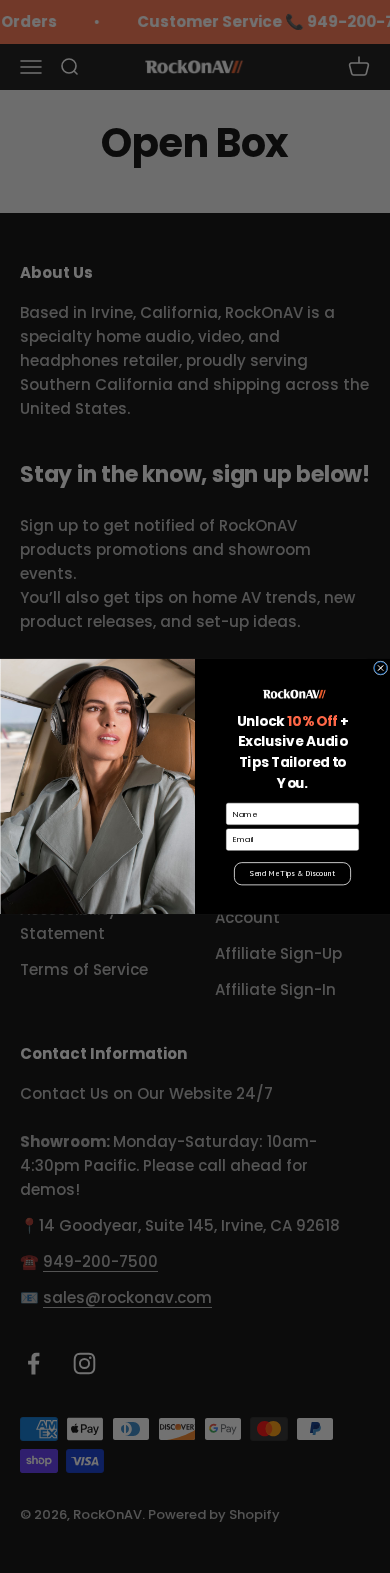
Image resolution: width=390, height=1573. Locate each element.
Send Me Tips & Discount (293, 874)
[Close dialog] (380, 668)
